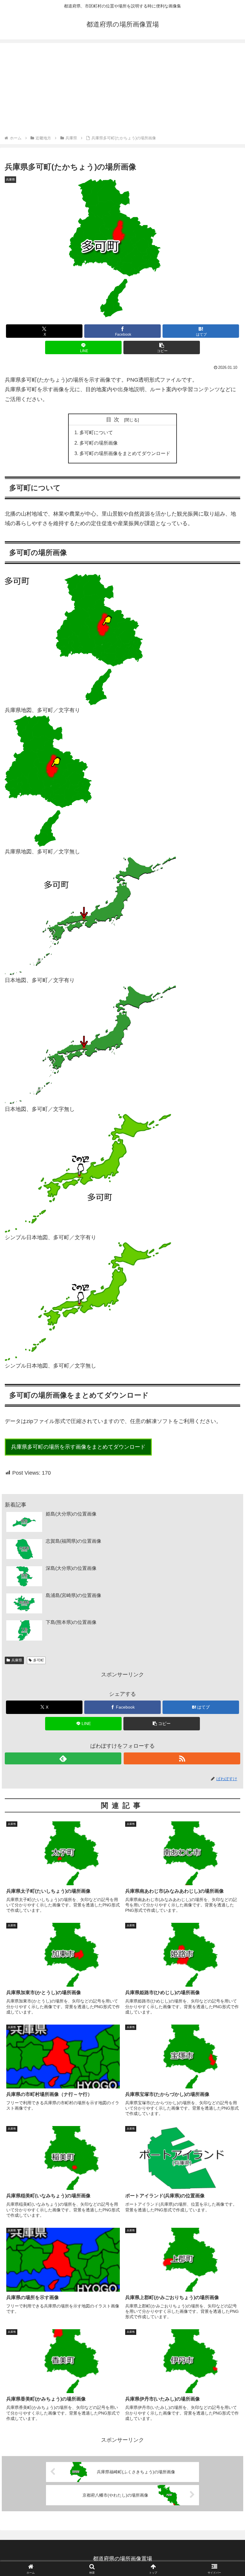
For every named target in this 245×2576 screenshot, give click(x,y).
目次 (114, 420)
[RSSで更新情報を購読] (182, 1758)
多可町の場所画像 (99, 443)
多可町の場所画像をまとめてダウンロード (125, 453)
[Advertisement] (122, 90)
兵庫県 (17, 1660)
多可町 (39, 1660)
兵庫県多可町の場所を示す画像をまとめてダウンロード (78, 1447)
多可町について (96, 432)
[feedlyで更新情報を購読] (63, 1758)
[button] (162, 347)
